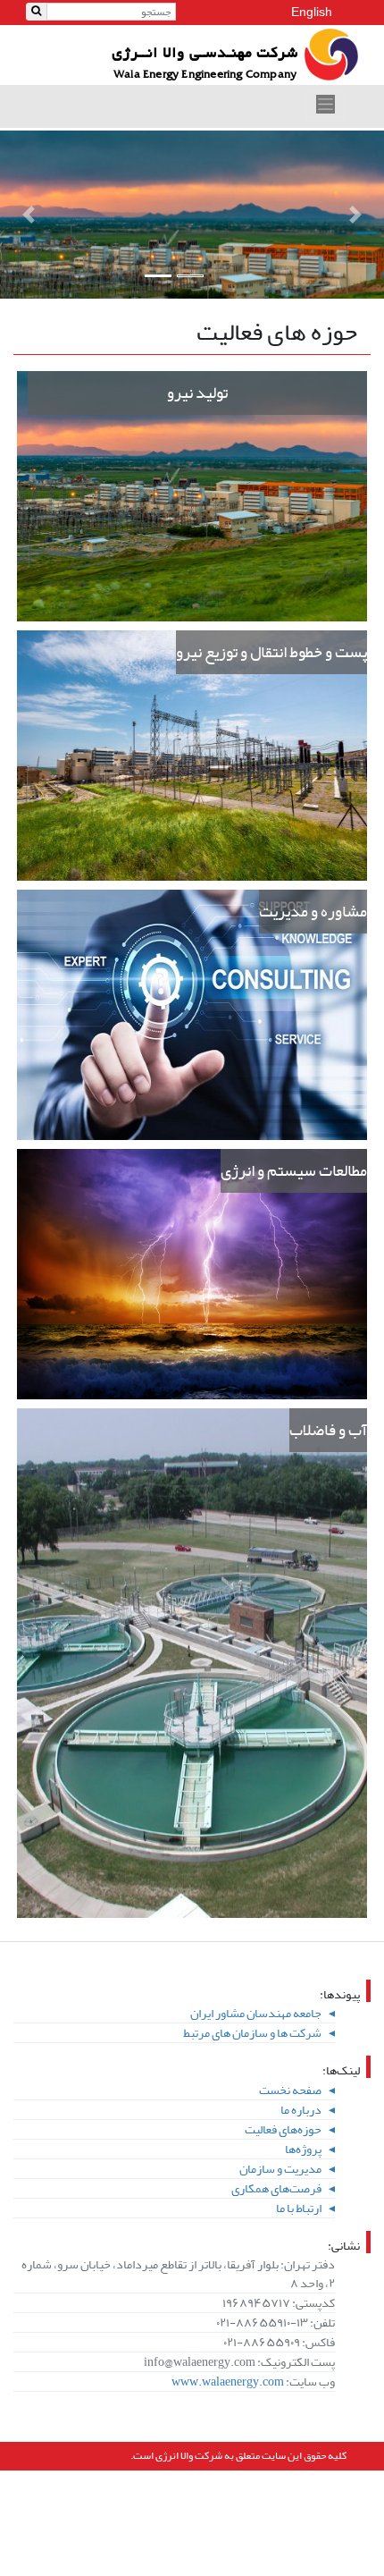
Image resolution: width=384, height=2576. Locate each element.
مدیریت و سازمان (280, 2169)
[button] (29, 215)
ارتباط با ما (299, 2208)
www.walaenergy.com (228, 2382)
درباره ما (301, 2110)
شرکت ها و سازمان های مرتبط (252, 2033)
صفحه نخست (290, 2090)
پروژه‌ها (303, 2149)
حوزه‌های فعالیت (283, 2129)
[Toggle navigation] (325, 106)
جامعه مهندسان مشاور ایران (256, 2013)
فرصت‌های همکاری (276, 2188)
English (312, 12)
